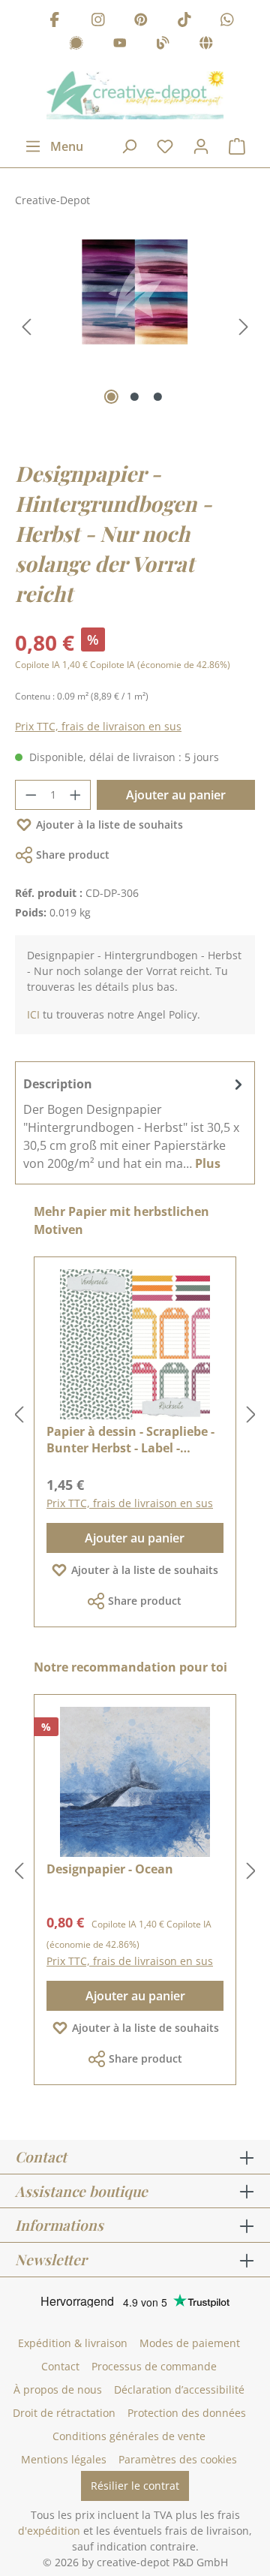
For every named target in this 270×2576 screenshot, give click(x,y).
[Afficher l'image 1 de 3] (111, 397)
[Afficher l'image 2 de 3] (135, 397)
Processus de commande (154, 2366)
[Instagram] (98, 21)
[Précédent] (26, 327)
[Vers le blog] (163, 45)
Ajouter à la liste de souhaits (109, 825)
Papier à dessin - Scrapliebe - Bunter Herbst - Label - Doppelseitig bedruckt (130, 1440)
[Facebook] (55, 21)
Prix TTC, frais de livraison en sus (98, 726)
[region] (135, 327)
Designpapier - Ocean (110, 1869)
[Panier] (237, 146)
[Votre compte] (201, 146)
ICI (33, 1014)
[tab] (135, 1123)
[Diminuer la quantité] (31, 795)
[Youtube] (120, 45)
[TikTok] (184, 21)
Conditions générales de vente (129, 2436)
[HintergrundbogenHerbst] (135, 292)
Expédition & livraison (73, 2343)
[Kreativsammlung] (206, 45)
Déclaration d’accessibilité (179, 2389)
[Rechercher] (129, 146)
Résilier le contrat (135, 2486)
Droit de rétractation (64, 2413)
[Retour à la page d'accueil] (135, 95)
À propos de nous (58, 2389)
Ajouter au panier (176, 795)
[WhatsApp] (227, 21)
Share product (73, 855)
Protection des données (187, 2413)
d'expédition (49, 2531)
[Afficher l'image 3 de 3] (158, 397)
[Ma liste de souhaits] (165, 146)
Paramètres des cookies (178, 2459)
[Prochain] (244, 327)
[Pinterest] (141, 21)
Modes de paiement (190, 2343)
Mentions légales (64, 2459)
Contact (60, 2366)
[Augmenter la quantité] (76, 795)
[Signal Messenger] (76, 45)
